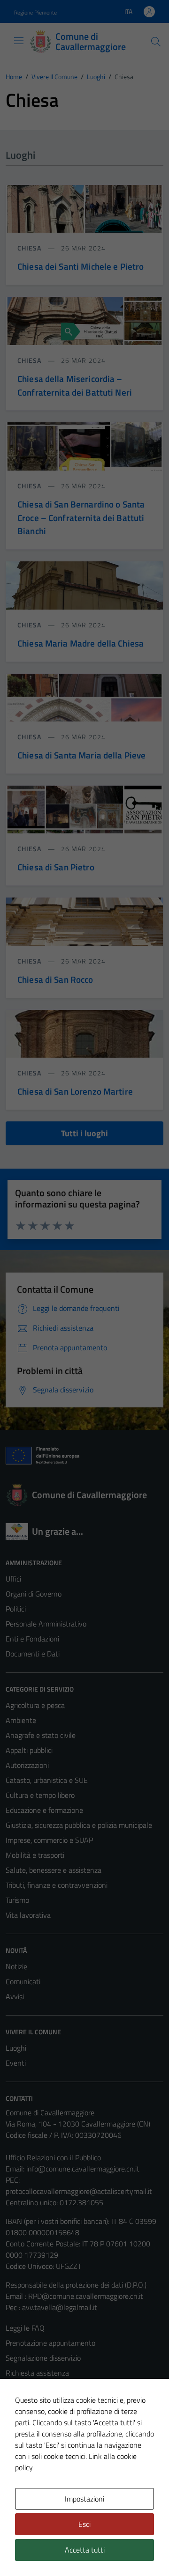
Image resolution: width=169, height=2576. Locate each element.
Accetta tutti (85, 2550)
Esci (84, 2524)
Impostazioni (84, 2499)
